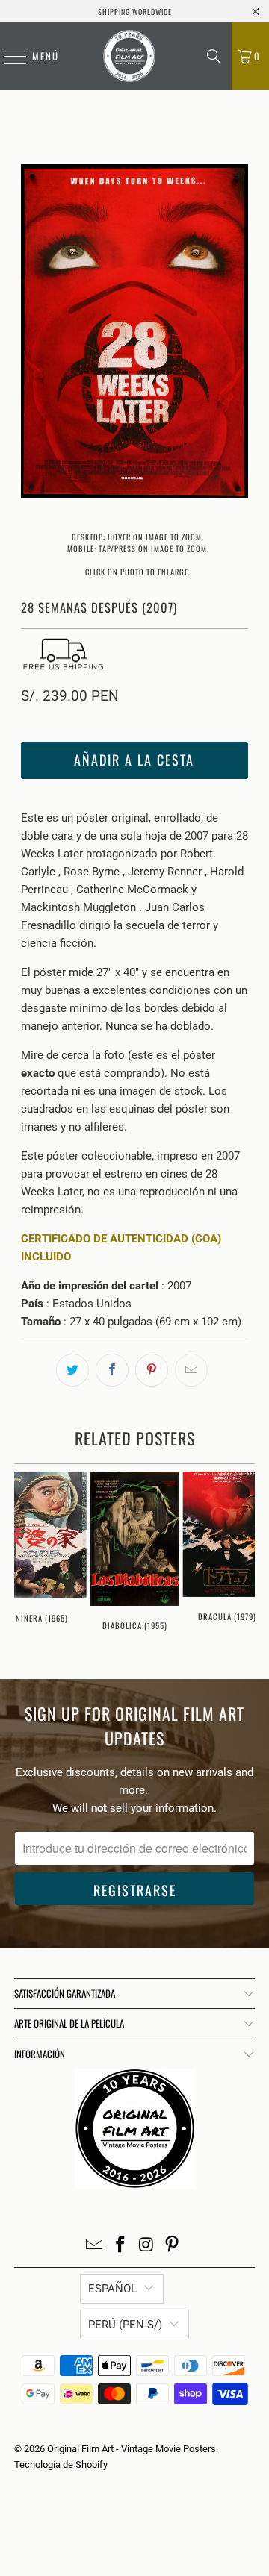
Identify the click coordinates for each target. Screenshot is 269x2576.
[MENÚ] (7, 56)
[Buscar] (214, 56)
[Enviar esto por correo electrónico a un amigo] (191, 1370)
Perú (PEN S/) (125, 2325)
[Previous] (32, 334)
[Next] (237, 334)
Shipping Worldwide (135, 12)
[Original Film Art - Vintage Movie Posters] (129, 56)
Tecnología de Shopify (61, 2464)
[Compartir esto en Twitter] (72, 1370)
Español (112, 2289)
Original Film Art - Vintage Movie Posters (132, 2449)
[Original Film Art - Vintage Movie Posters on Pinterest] (173, 2246)
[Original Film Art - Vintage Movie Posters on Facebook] (121, 2246)
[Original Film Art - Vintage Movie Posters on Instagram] (147, 2246)
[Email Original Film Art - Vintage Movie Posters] (95, 2246)
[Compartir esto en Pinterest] (152, 1370)
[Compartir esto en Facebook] (112, 1370)
